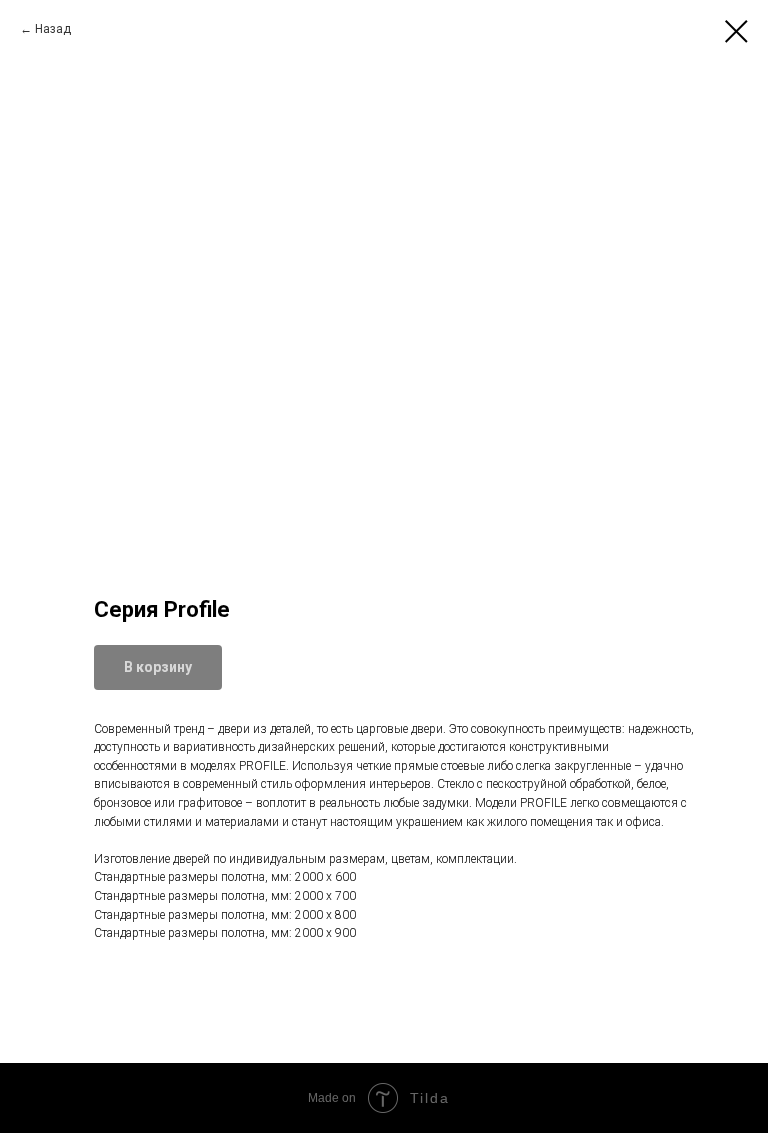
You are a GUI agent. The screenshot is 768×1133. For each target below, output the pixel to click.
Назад (53, 29)
